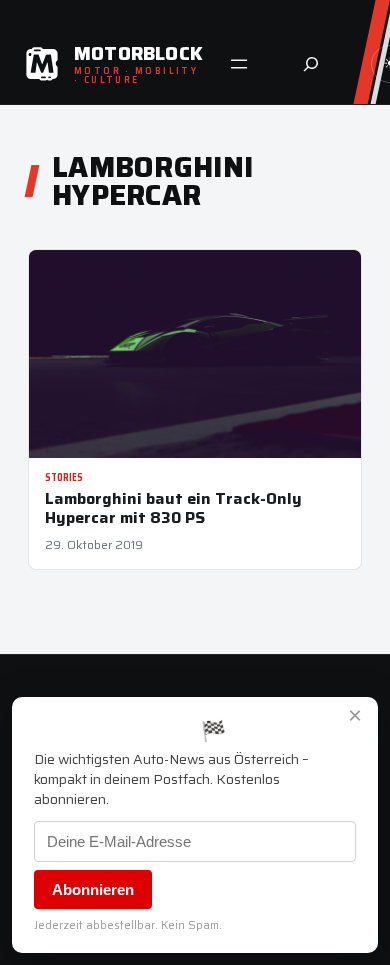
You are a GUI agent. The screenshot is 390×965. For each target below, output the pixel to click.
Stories (64, 477)
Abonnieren (93, 889)
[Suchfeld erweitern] (311, 64)
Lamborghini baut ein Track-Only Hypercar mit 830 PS (173, 508)
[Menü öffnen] (239, 64)
